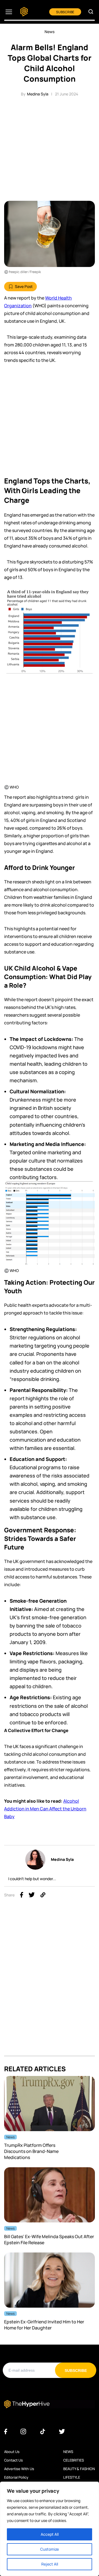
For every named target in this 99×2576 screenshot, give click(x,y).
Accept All (50, 2534)
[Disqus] (50, 1986)
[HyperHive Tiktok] (43, 2432)
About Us (12, 2452)
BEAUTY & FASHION (79, 2469)
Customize (50, 2549)
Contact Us (13, 2460)
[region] (50, 2529)
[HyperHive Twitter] (62, 2432)
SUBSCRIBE (65, 12)
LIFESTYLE (72, 2477)
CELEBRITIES (74, 2460)
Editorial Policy (16, 2477)
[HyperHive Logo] (24, 12)
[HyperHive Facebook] (6, 2432)
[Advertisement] (50, 148)
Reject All (50, 2564)
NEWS (68, 2452)
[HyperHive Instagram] (23, 2432)
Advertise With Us (19, 2469)
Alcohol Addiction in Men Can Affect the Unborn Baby (45, 1809)
